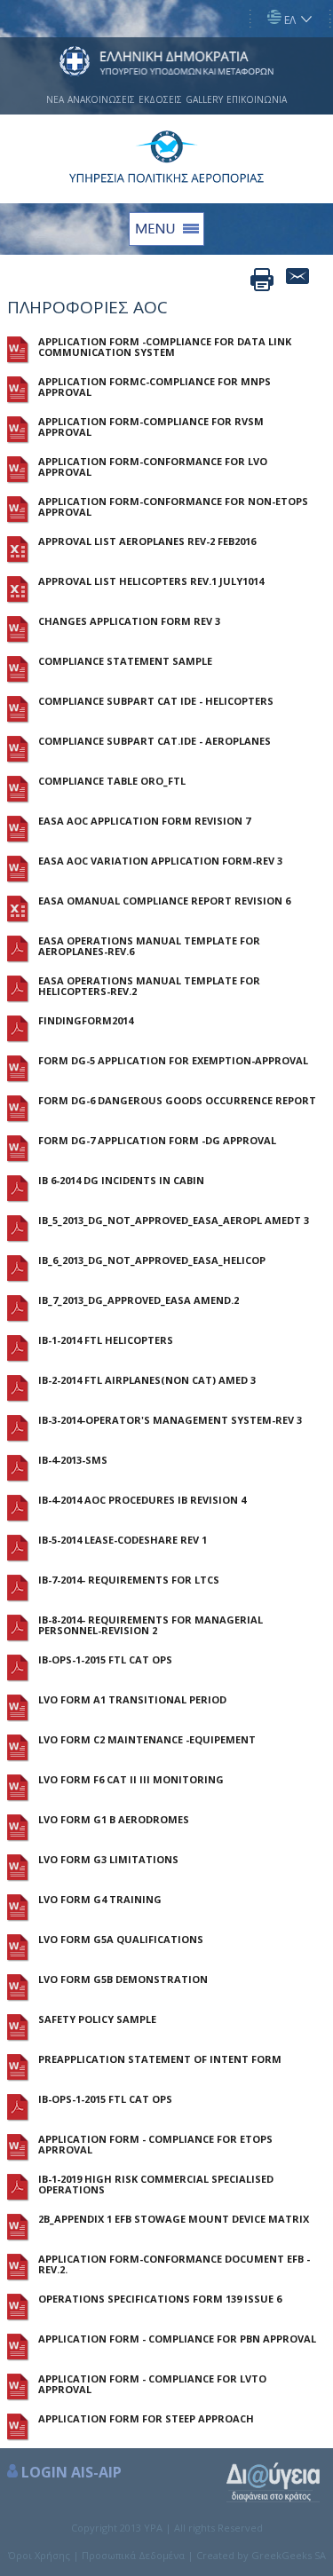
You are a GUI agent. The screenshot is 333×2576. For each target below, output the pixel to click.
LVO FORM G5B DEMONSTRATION (123, 1979)
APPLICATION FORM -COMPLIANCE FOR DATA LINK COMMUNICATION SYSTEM (165, 347)
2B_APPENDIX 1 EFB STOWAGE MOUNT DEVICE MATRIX (174, 2219)
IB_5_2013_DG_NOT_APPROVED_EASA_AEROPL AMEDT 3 (174, 1221)
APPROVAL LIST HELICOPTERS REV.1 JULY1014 (151, 581)
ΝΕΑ (55, 99)
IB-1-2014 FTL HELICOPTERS (106, 1340)
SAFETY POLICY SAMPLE (97, 2019)
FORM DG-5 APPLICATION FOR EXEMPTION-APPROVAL (173, 1061)
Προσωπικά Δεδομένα (133, 2555)
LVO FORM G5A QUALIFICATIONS (121, 1940)
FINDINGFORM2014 (86, 1021)
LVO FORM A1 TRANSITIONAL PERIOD (132, 1700)
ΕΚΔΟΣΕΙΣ (160, 99)
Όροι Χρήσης (39, 2555)
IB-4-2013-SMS (73, 1460)
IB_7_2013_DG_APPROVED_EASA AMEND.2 (139, 1300)
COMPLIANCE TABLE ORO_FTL (112, 781)
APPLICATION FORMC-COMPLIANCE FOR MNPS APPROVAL (155, 387)
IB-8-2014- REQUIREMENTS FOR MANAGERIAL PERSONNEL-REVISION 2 (151, 1625)
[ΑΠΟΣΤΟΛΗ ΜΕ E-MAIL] (297, 280)
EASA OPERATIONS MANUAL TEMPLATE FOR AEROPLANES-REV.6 (149, 946)
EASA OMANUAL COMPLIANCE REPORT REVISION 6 (164, 901)
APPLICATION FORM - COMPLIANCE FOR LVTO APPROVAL (152, 2384)
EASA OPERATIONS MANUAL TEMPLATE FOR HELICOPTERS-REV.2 (149, 986)
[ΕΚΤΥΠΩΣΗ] (262, 280)
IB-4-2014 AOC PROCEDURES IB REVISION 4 (142, 1500)
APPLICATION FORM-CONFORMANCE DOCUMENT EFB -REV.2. (174, 2264)
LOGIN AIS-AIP (71, 2472)
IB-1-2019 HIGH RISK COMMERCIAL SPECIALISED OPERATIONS (156, 2185)
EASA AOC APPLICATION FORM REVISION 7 (144, 821)
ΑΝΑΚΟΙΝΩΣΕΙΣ (101, 99)
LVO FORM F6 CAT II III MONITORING (131, 1780)
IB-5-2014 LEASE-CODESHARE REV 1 (123, 1540)
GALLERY (204, 99)
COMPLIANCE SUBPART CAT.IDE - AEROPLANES (155, 741)
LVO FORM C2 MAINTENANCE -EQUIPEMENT (147, 1740)
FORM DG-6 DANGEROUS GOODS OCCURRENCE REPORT (177, 1101)
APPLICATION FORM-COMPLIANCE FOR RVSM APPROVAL (151, 427)
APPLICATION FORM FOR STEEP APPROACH (146, 2419)
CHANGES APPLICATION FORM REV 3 (129, 621)
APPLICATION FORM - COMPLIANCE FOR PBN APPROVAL (177, 2339)
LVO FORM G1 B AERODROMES (114, 1820)
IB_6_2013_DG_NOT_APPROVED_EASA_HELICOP (152, 1260)
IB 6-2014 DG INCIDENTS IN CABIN (121, 1181)
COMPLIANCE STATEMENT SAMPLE (125, 661)
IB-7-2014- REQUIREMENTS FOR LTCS (129, 1580)
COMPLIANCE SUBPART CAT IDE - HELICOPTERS (156, 701)
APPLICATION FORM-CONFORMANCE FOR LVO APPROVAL (153, 467)
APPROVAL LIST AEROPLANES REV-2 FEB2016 (147, 541)
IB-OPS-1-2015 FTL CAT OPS (105, 1660)
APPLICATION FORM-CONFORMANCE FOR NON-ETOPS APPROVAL (173, 507)
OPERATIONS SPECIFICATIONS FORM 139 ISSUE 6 (160, 2299)
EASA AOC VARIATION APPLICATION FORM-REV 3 (160, 861)
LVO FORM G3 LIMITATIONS (108, 1860)
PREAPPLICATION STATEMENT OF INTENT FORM (160, 2059)
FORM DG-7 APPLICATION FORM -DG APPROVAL (157, 1141)
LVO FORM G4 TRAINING (100, 1900)
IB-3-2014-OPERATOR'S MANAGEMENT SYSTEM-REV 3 (170, 1420)
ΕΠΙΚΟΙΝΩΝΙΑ (257, 99)
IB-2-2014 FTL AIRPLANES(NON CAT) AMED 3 (147, 1380)
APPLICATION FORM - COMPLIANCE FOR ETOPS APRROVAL (155, 2145)
